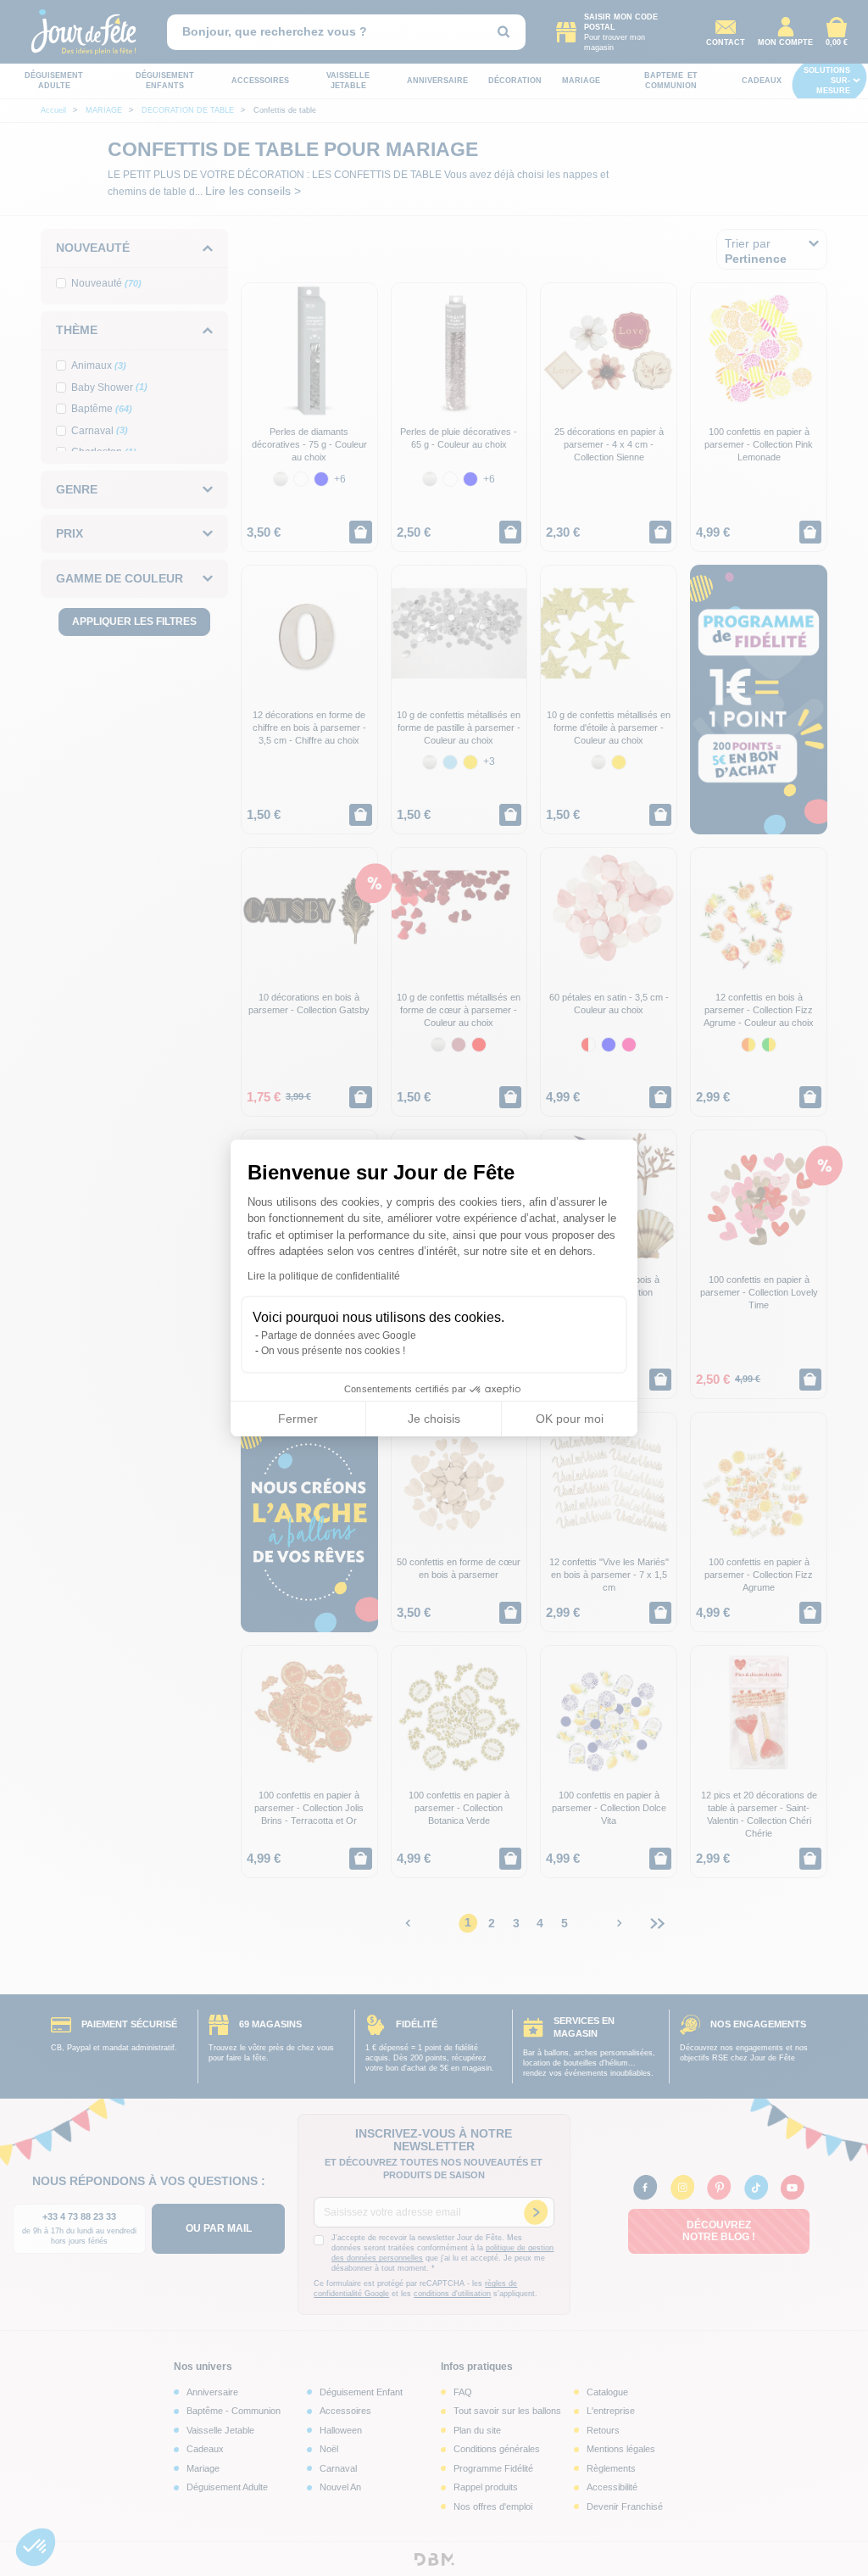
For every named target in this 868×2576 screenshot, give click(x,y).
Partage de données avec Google (339, 1335)
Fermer (298, 1419)
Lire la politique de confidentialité (324, 1276)
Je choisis (434, 1419)
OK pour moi (570, 1419)
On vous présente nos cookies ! (333, 1351)
